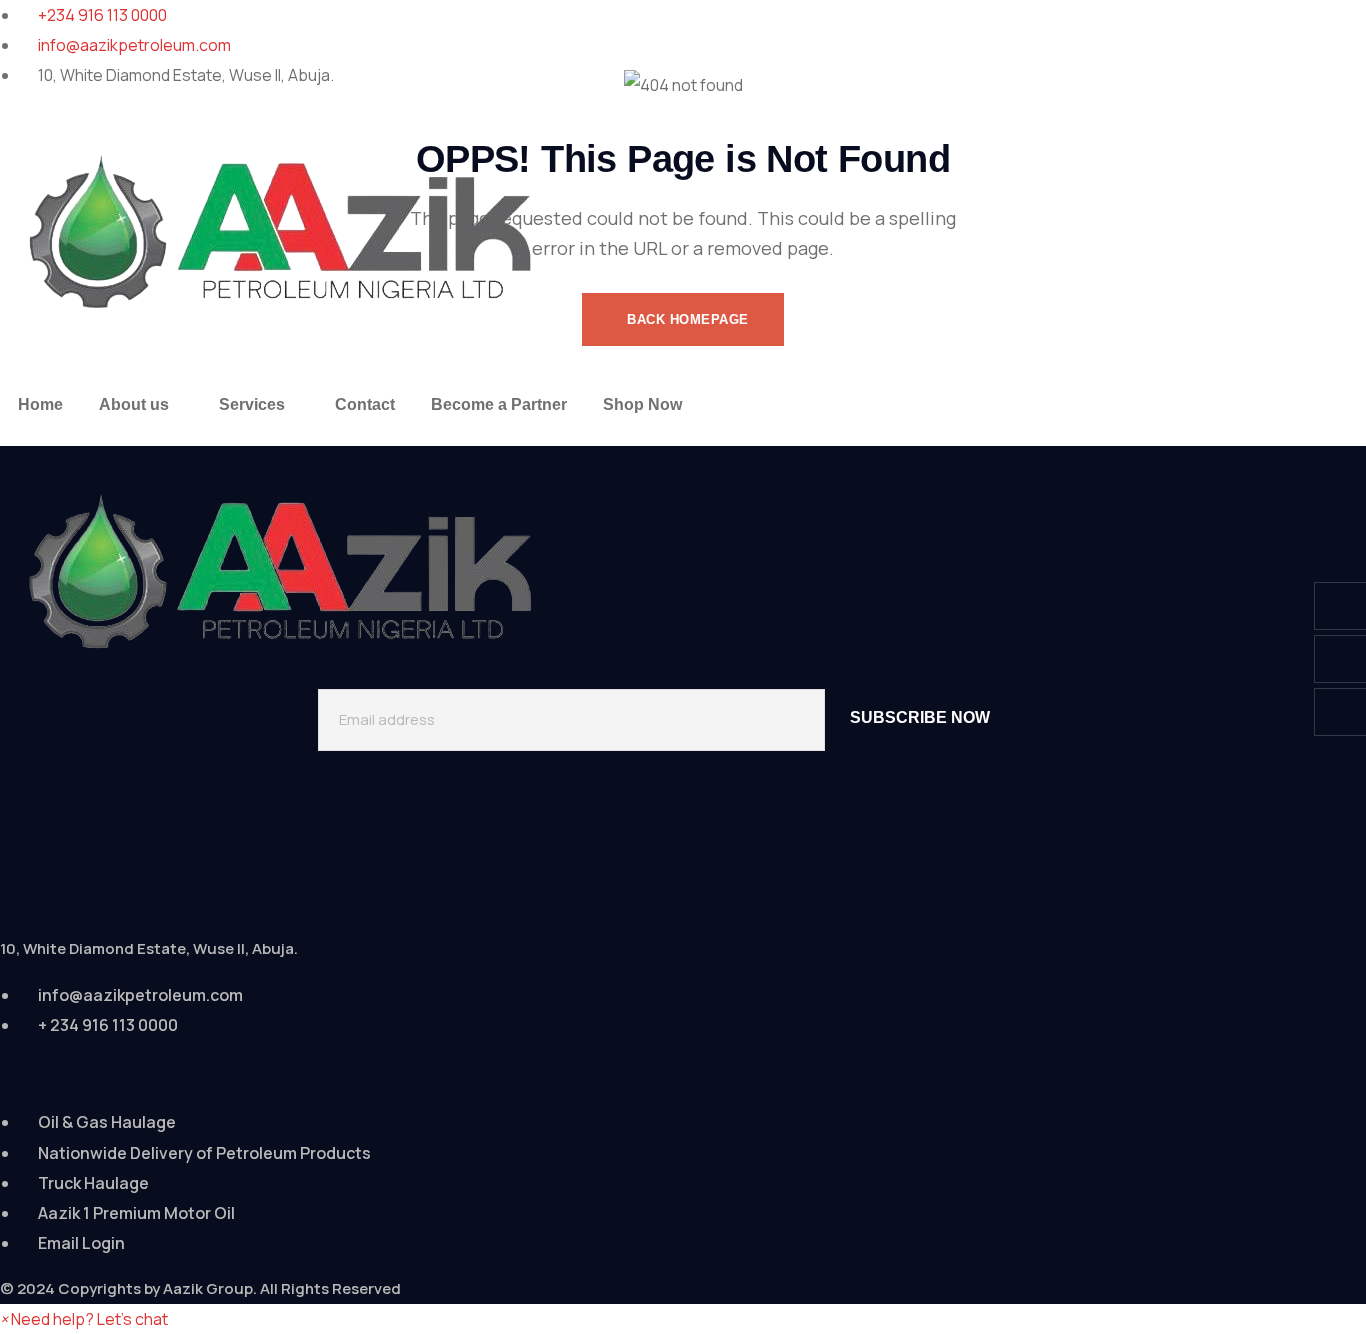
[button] (84, 1319)
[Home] (299, 227)
